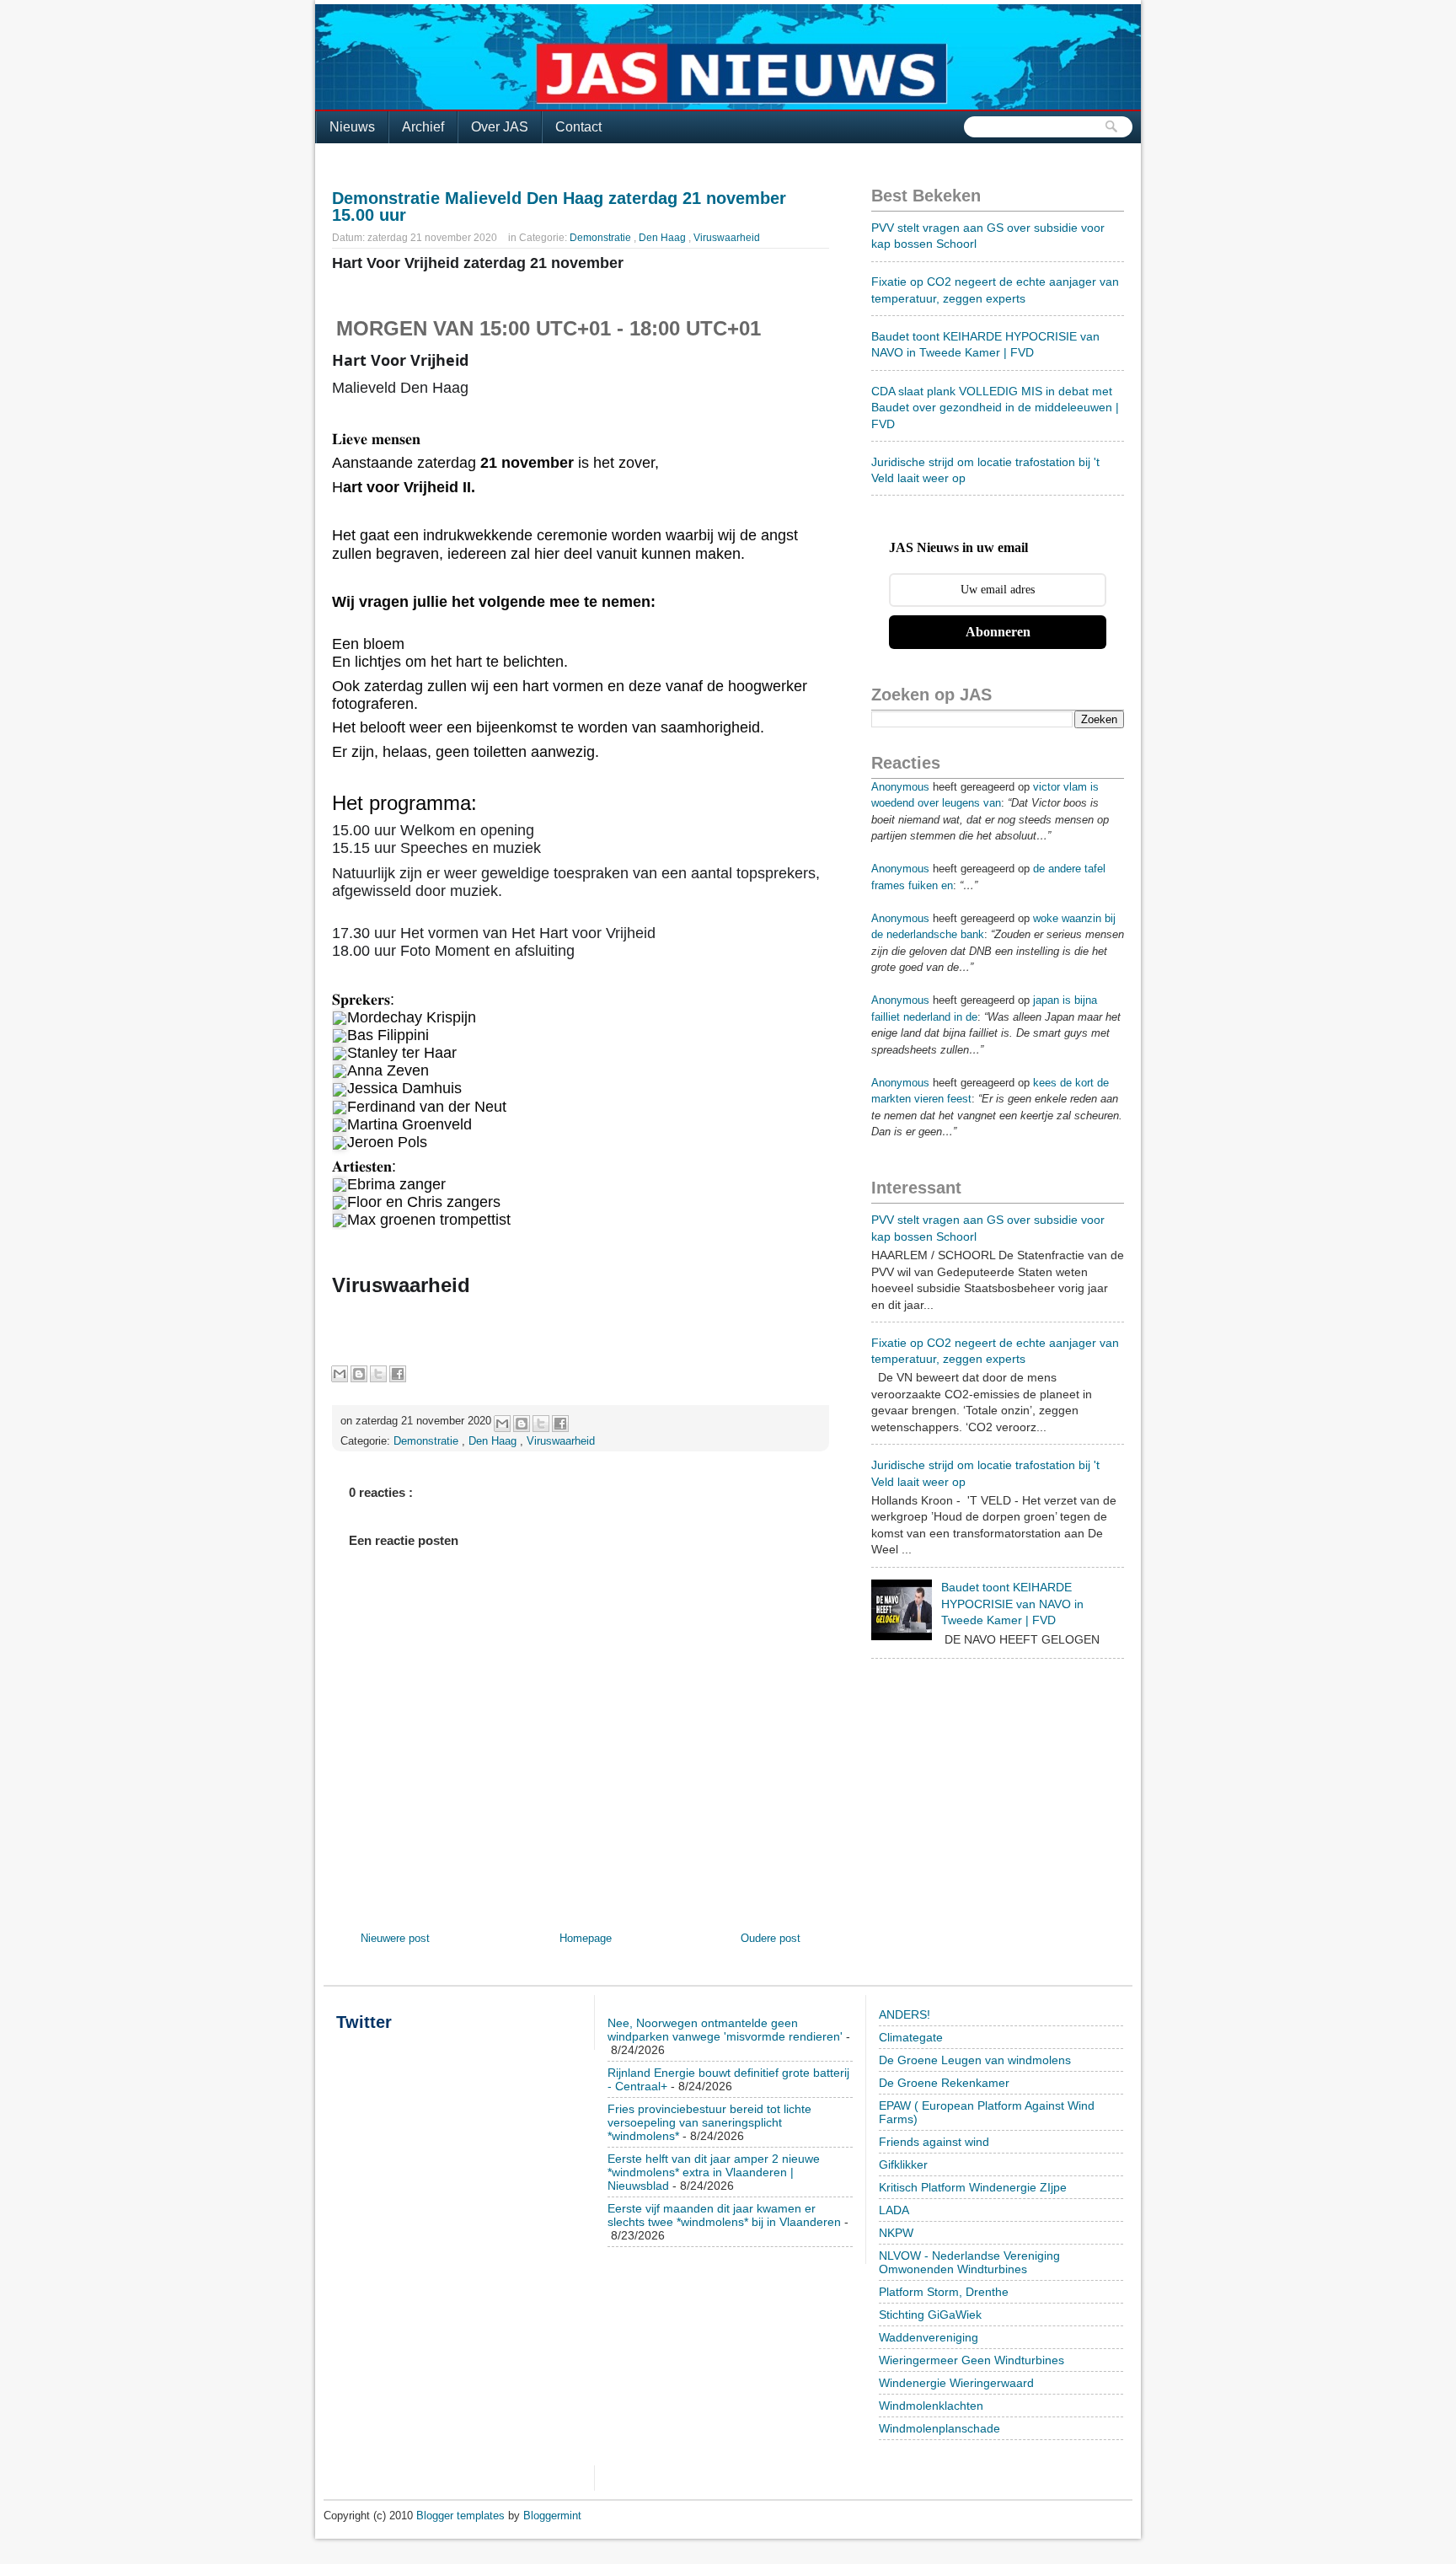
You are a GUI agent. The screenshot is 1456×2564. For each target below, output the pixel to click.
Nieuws (352, 127)
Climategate (911, 2037)
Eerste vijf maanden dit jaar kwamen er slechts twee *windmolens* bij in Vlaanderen (724, 2215)
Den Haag (664, 238)
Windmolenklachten (931, 2406)
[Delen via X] (378, 1374)
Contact (578, 127)
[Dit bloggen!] (359, 1374)
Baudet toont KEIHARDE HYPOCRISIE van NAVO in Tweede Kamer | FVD (1012, 1604)
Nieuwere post (395, 1938)
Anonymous (900, 787)
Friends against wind (934, 2142)
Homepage (586, 1938)
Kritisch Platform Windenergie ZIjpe (973, 2187)
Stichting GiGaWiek (930, 2315)
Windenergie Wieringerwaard (956, 2383)
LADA (894, 2210)
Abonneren (998, 632)
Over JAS (500, 127)
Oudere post (771, 1938)
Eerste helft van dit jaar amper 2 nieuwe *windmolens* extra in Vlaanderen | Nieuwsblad (714, 2172)
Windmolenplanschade (939, 2428)
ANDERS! (905, 2014)
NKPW (896, 2233)
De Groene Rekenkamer (944, 2083)
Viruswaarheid (727, 238)
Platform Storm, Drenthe (944, 2292)
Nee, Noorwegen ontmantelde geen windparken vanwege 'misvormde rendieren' (725, 2030)
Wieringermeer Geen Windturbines (972, 2360)
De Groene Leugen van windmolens (975, 2060)
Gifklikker (903, 2164)
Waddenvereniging (929, 2337)
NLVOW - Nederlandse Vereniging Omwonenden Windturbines (969, 2262)
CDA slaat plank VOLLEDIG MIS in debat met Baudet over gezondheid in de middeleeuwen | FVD (995, 408)
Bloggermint (552, 2516)
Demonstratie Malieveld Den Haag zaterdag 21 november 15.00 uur (559, 207)
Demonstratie (602, 238)
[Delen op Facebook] (398, 1374)
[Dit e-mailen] (340, 1374)
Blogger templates (462, 2516)
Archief (423, 127)
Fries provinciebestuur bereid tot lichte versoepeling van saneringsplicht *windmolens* (709, 2122)
